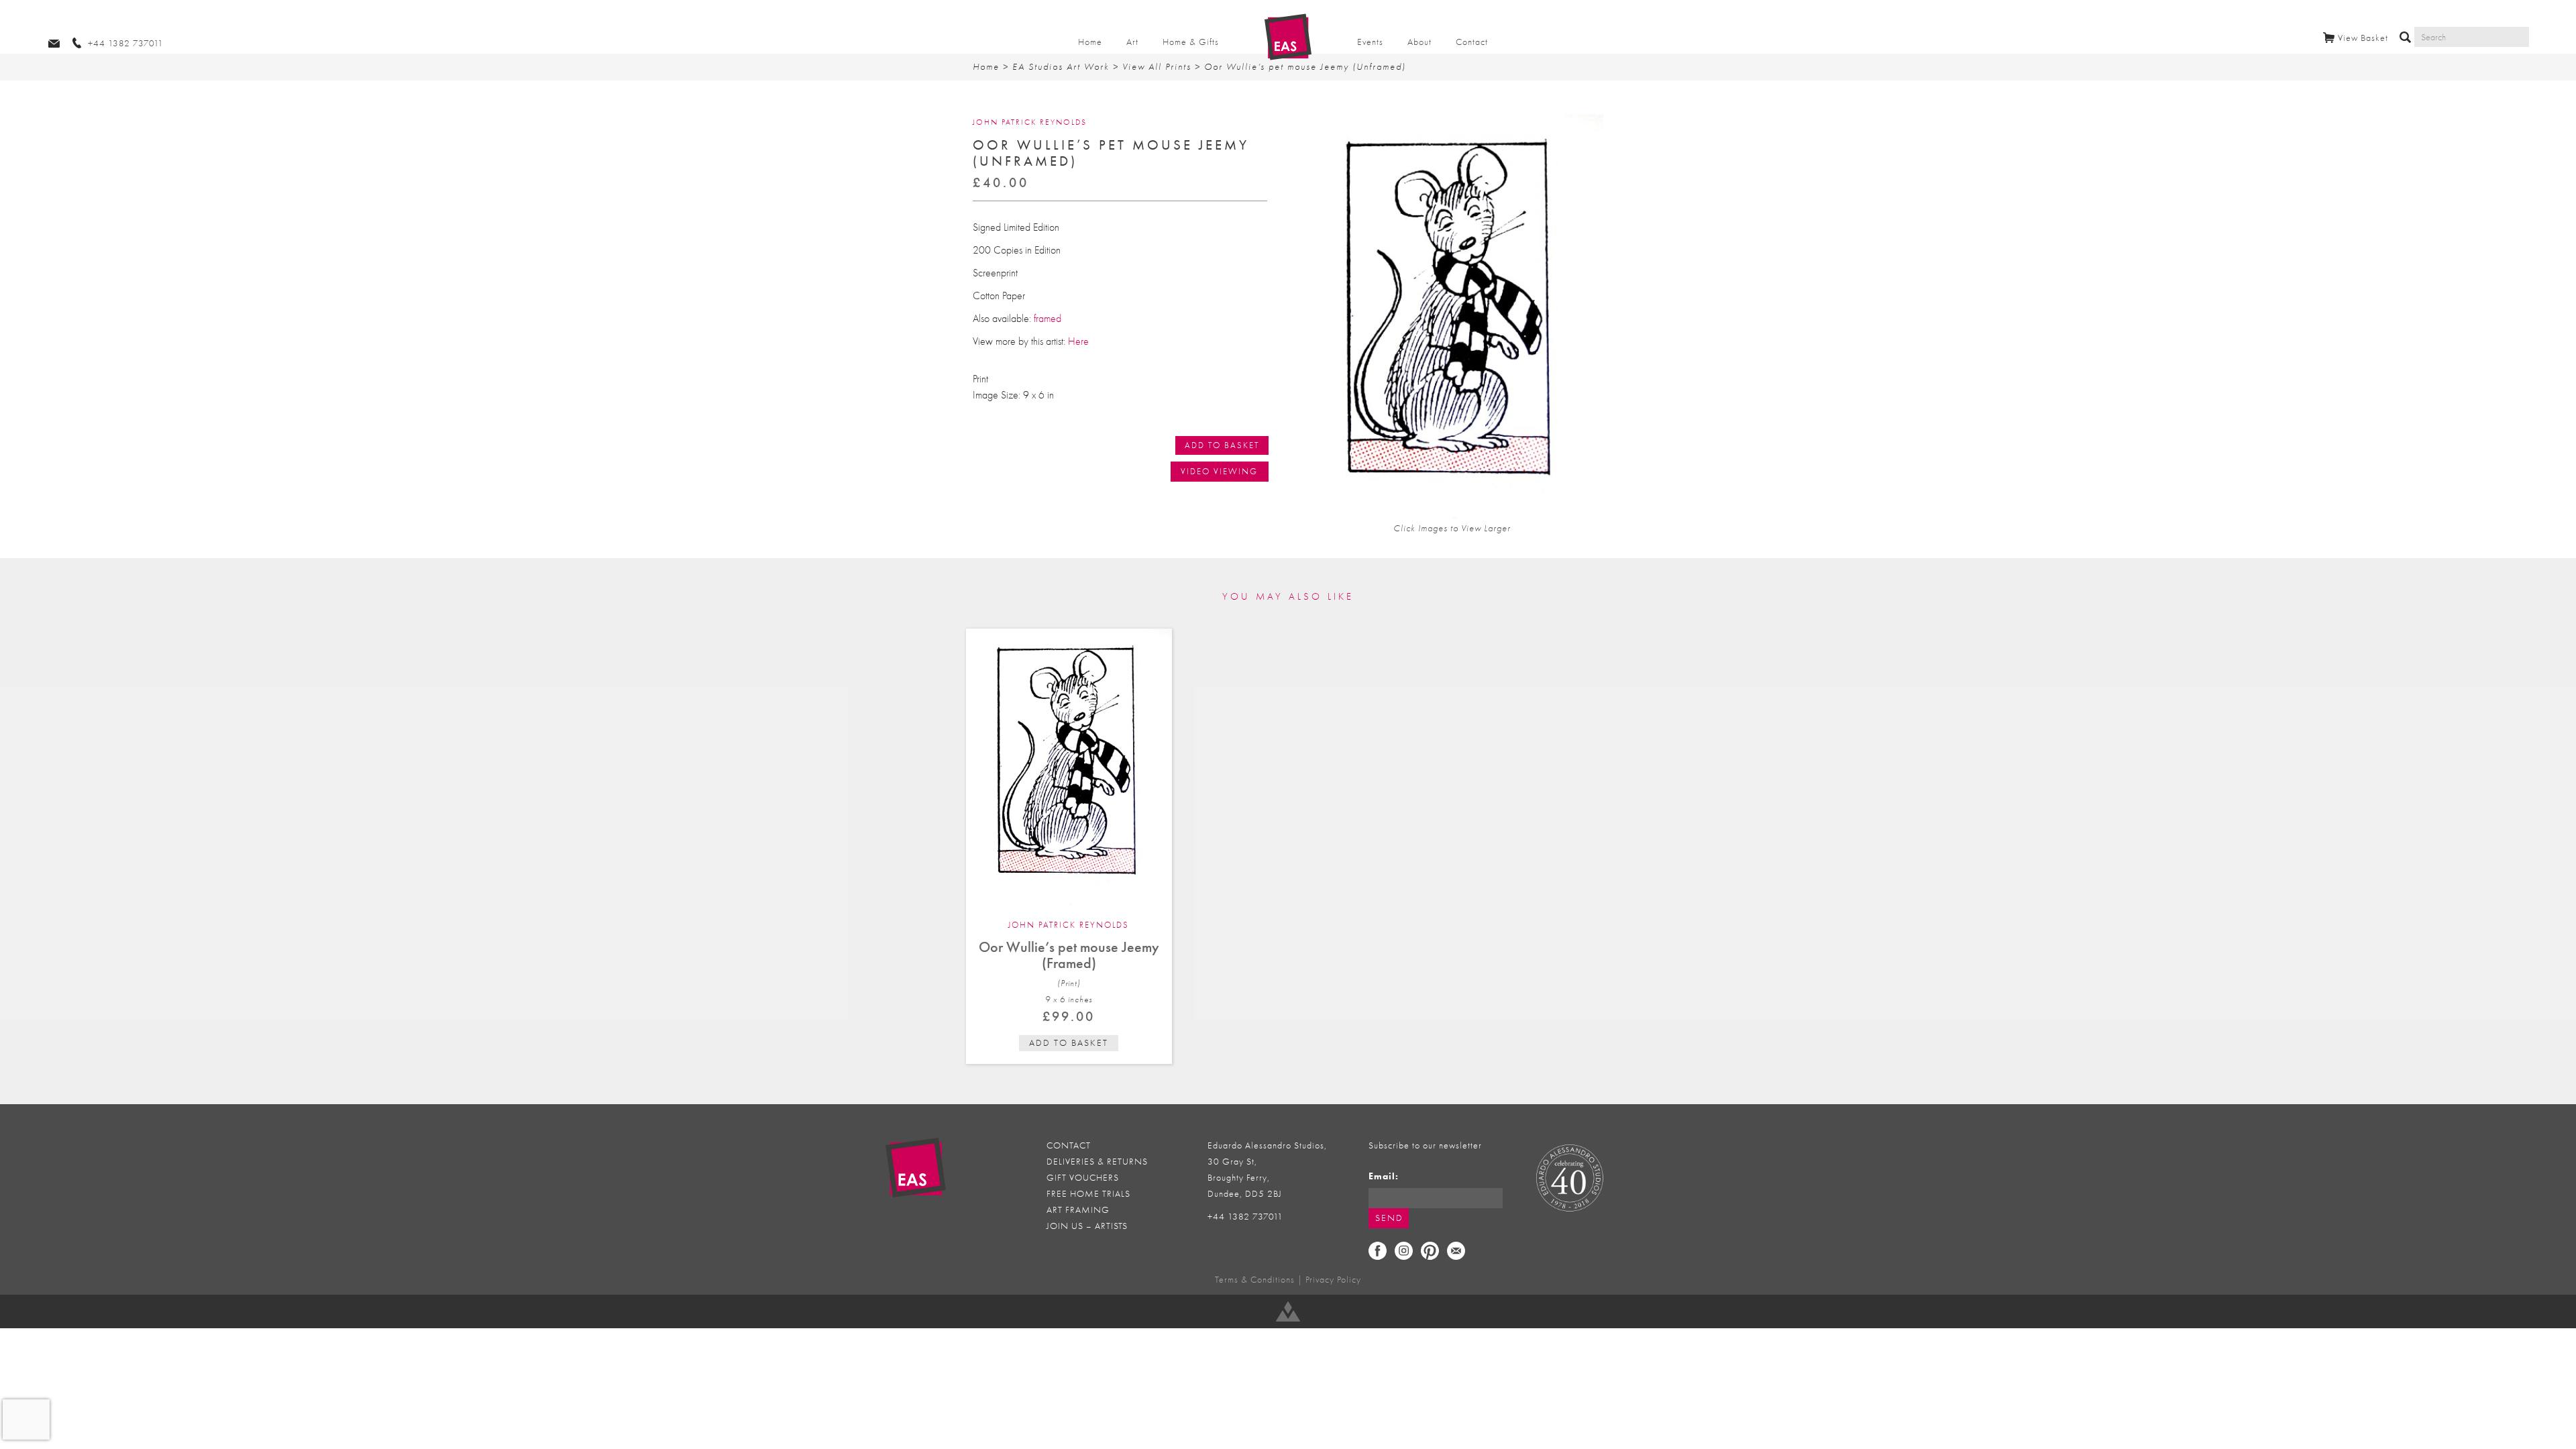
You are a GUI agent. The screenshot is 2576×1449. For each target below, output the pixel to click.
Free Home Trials (1088, 1194)
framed (1048, 319)
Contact (1472, 42)
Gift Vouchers (1083, 1178)
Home (1090, 42)
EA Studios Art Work (1061, 67)
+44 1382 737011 (1245, 1217)
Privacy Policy (1333, 1280)
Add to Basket (1222, 445)
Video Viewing (1219, 471)
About (1419, 42)
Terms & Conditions (1255, 1280)
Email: (1384, 1176)
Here (1078, 341)
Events (1370, 42)
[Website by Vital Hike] (1288, 1311)
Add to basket (1069, 1043)
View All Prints (1157, 67)
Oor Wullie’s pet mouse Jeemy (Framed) (1069, 955)
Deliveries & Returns (1097, 1162)
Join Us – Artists (1087, 1226)
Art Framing (1078, 1210)
